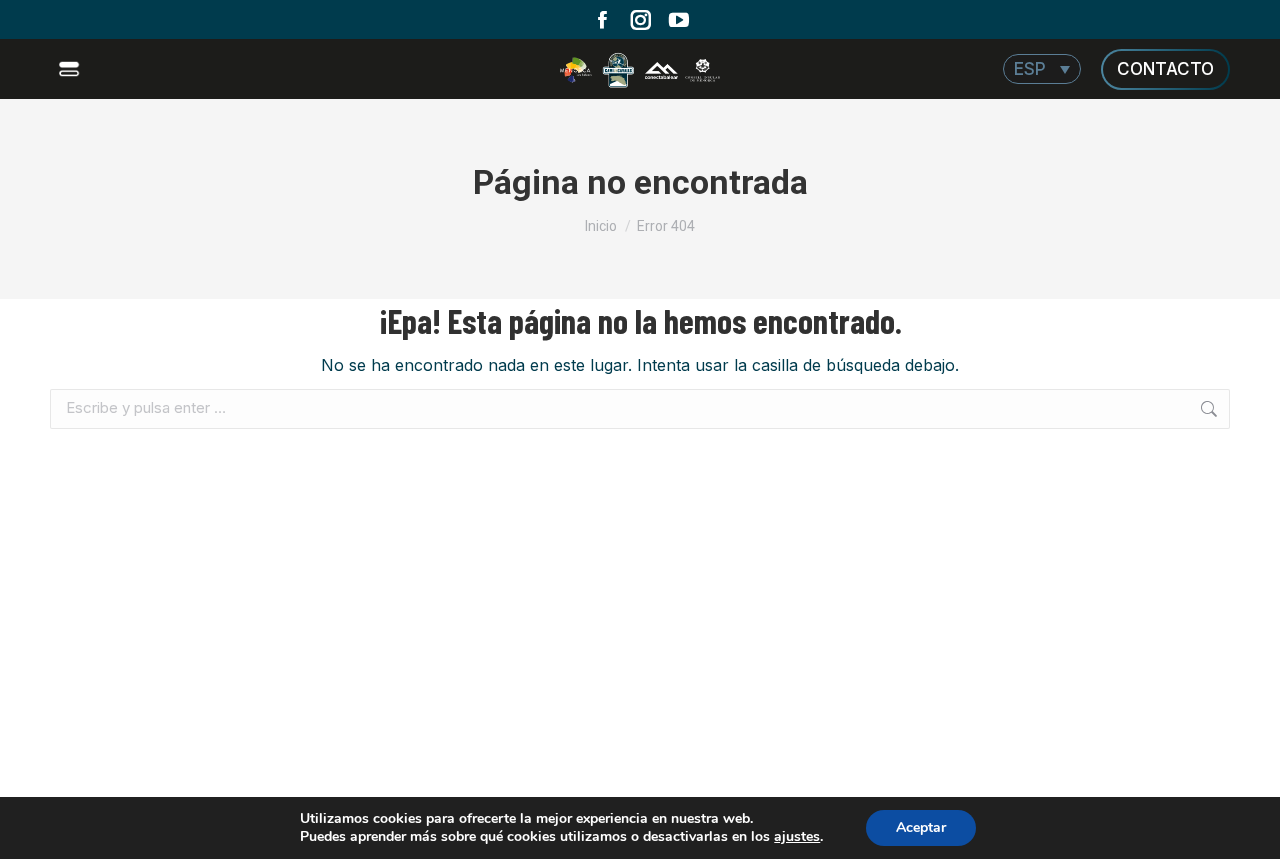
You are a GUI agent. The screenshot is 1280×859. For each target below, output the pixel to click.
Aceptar (921, 827)
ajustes (797, 837)
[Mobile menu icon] (71, 69)
